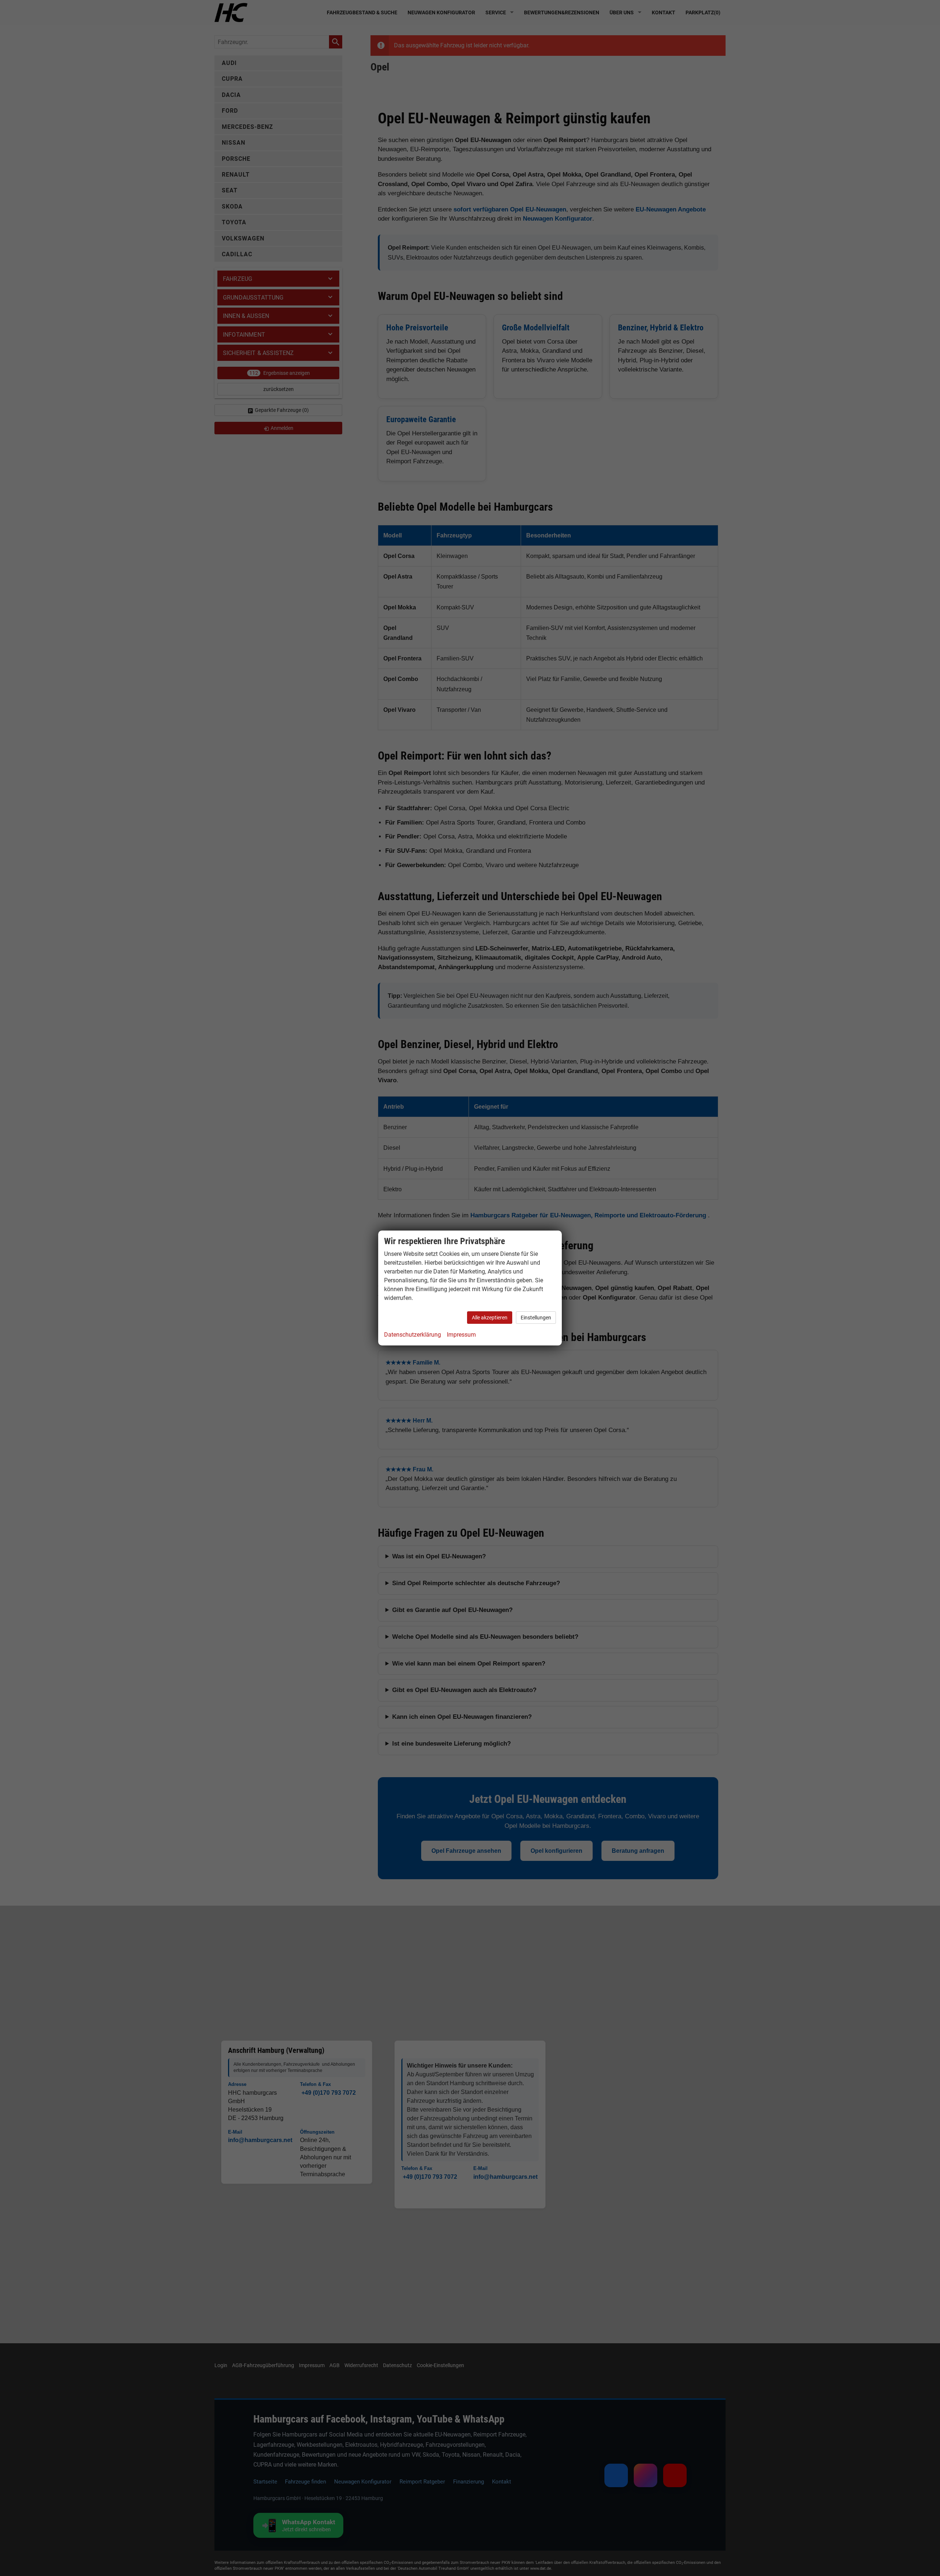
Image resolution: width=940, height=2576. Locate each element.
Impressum (461, 1335)
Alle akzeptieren (490, 1318)
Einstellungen (536, 1318)
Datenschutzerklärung (413, 1335)
